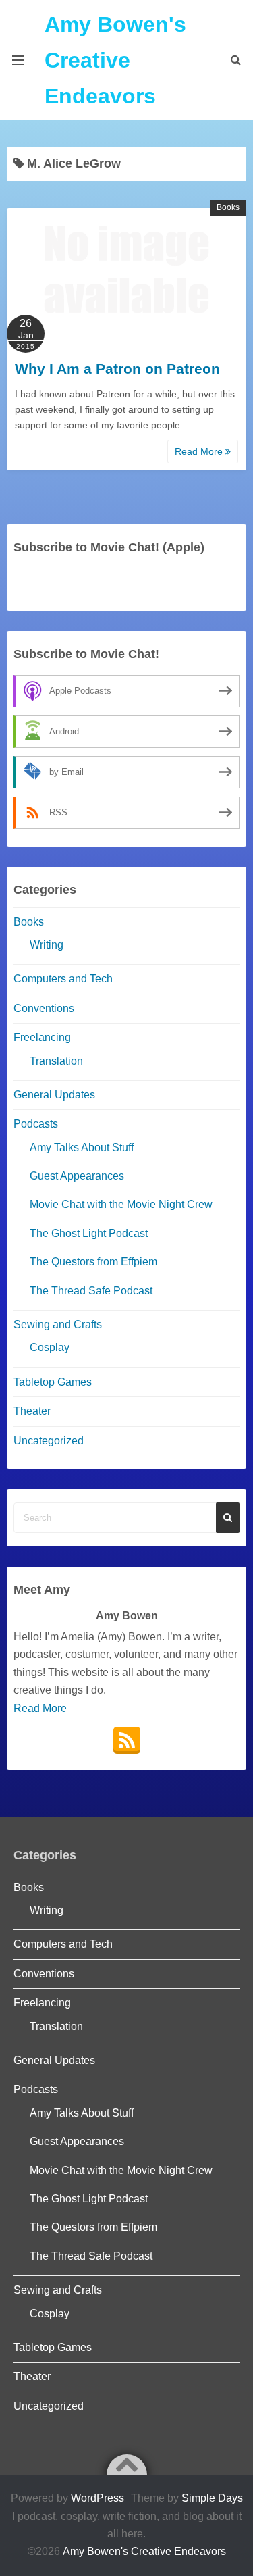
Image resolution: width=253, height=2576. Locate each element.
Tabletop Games (53, 1382)
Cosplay (50, 1347)
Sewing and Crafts (58, 1324)
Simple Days (212, 2498)
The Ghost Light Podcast (89, 1233)
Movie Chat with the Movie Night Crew (121, 1204)
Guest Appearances (77, 1176)
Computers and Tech (63, 979)
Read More (200, 451)
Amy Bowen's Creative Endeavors (115, 60)
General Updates (54, 1095)
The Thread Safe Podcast (91, 1291)
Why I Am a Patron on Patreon (117, 369)
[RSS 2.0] (127, 1740)
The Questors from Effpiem (93, 1262)
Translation (56, 1061)
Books (228, 207)
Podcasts (36, 1124)
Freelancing (42, 1037)
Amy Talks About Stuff (82, 1147)
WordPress (97, 2498)
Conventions (44, 1008)
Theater (32, 1411)
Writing (47, 945)
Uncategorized (49, 1441)
